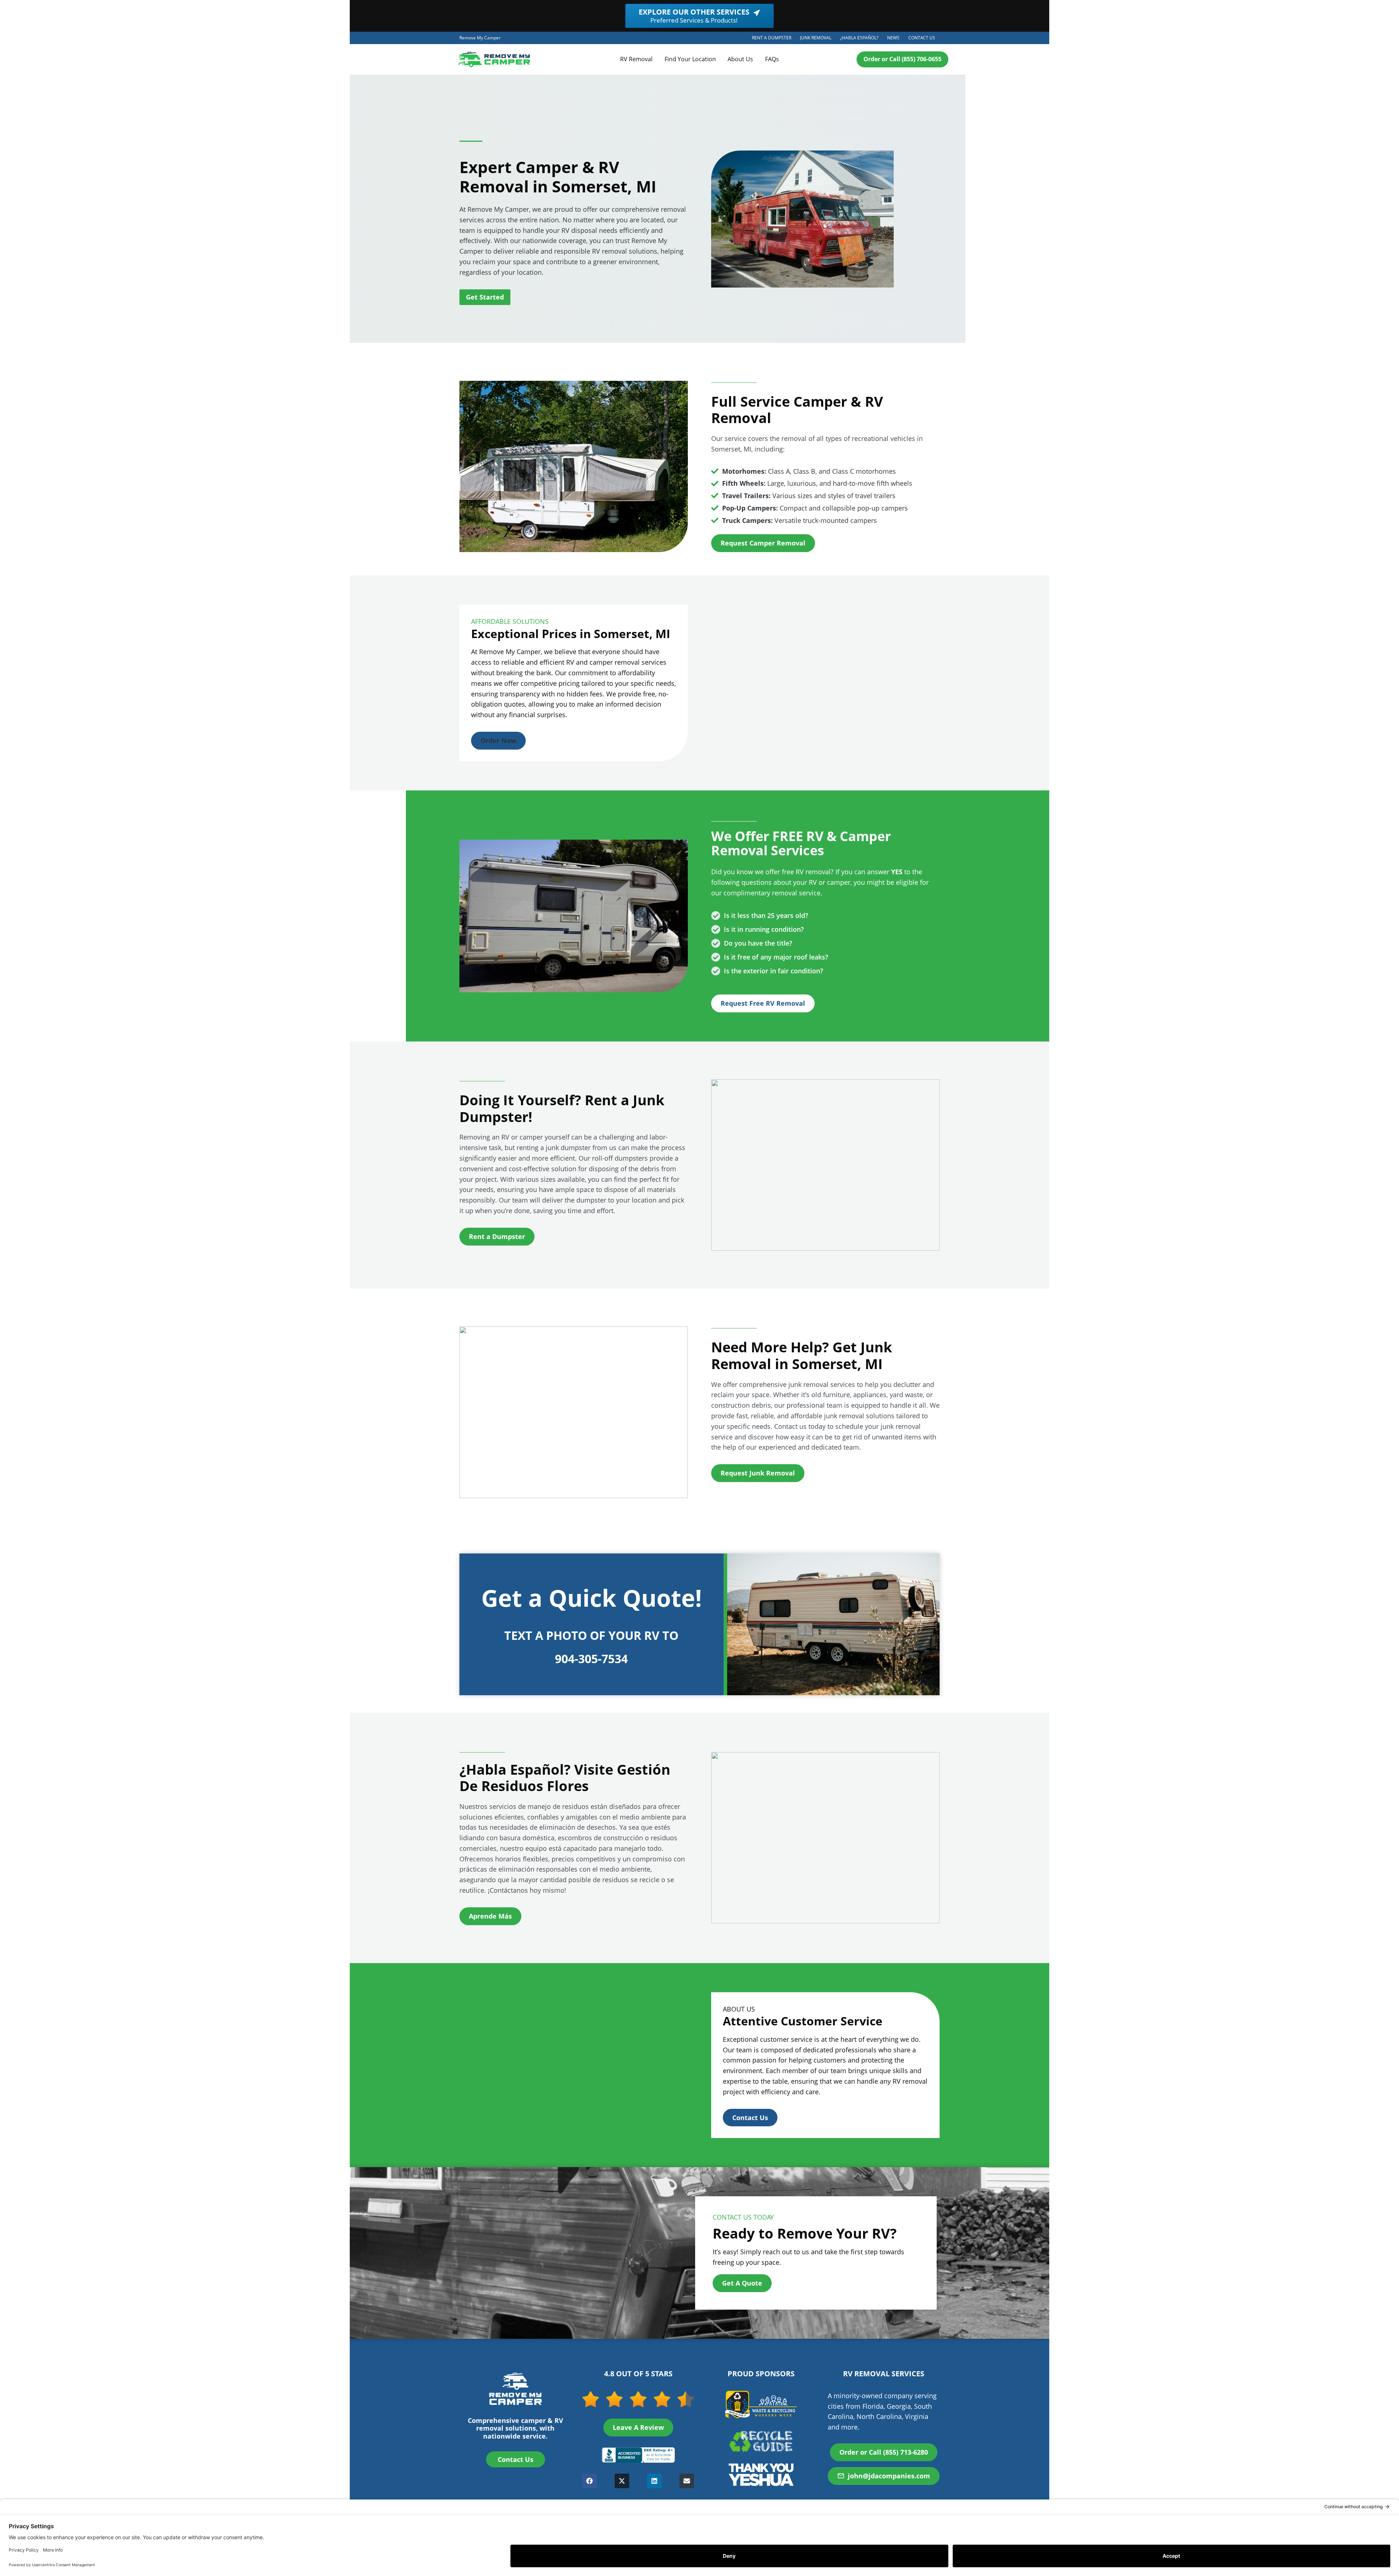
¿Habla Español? (861, 39)
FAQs (772, 59)
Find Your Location (690, 59)
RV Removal (636, 59)
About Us (740, 59)
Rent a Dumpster (774, 39)
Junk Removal (818, 39)
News (893, 38)
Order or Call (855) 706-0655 (902, 59)
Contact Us (922, 38)
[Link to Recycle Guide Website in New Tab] (761, 2441)
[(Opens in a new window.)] (638, 2455)
